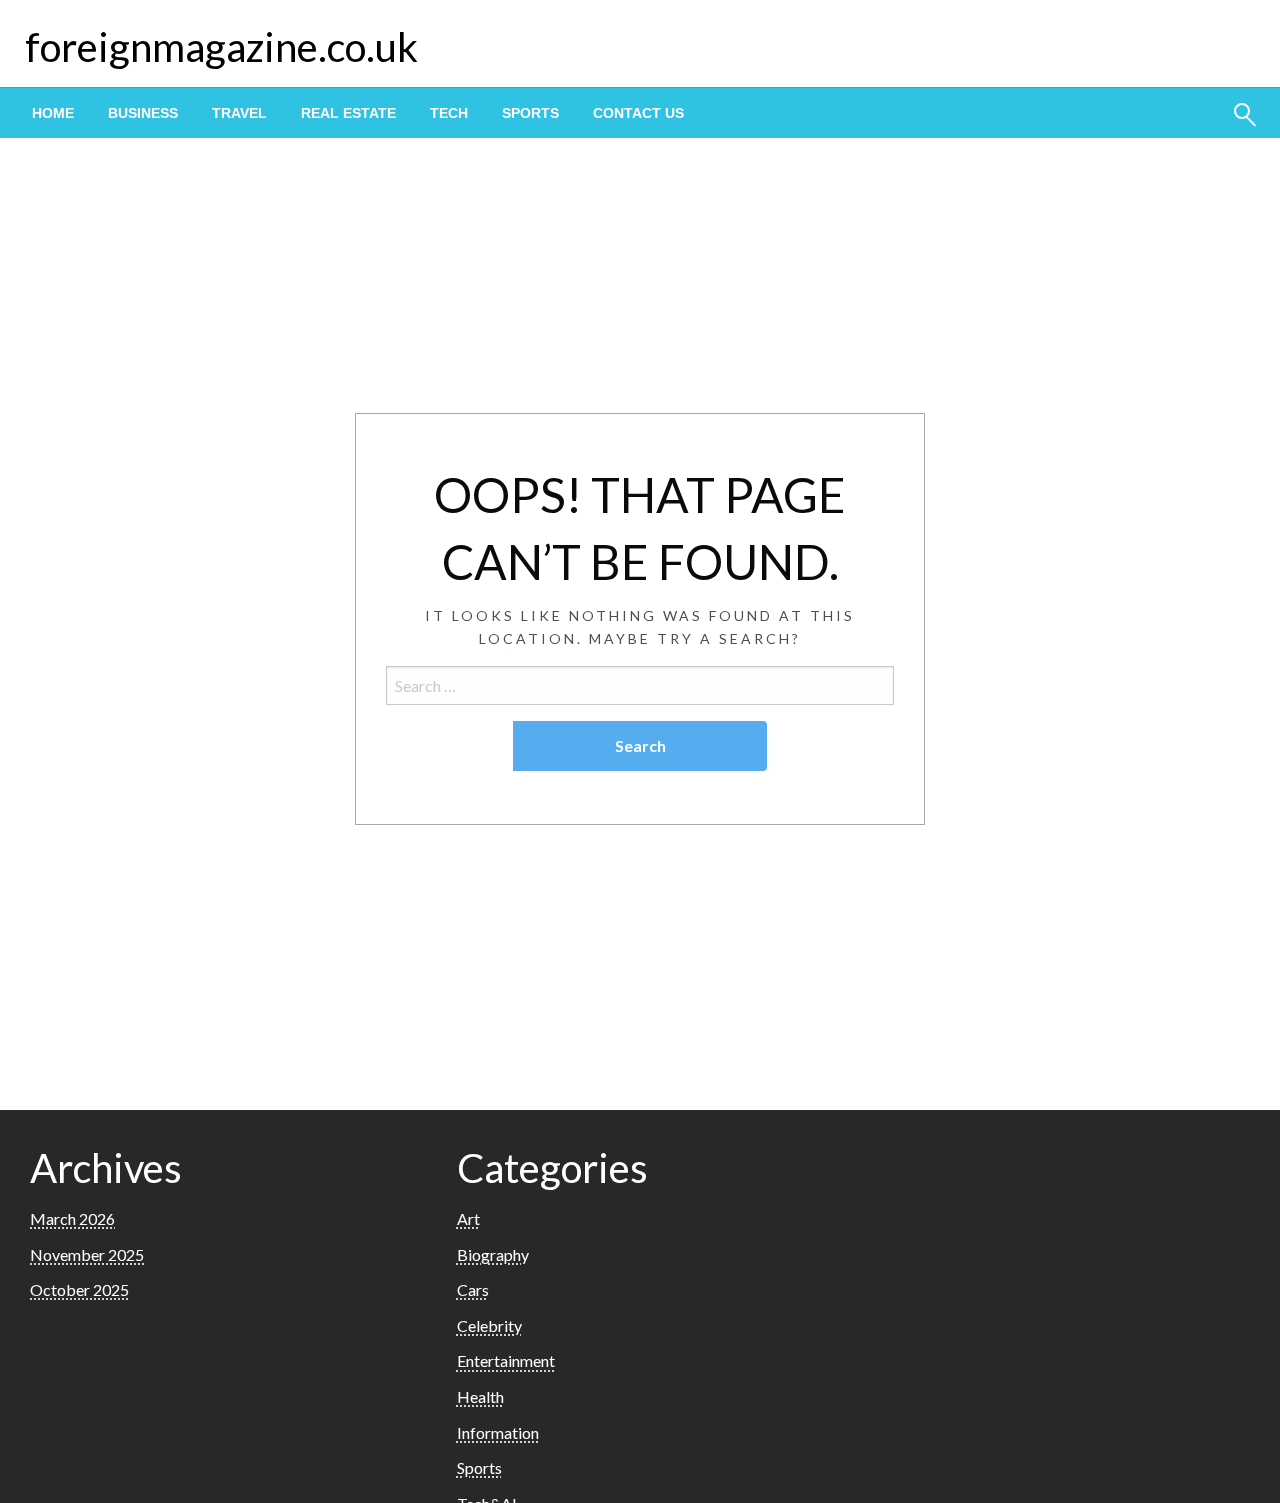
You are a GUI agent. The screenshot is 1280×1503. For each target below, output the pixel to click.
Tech (449, 113)
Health (480, 1396)
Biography (493, 1254)
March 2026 (72, 1218)
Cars (473, 1289)
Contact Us (638, 113)
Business (143, 113)
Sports (530, 113)
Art (468, 1218)
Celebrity (489, 1325)
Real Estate (348, 113)
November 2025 (87, 1254)
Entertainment (506, 1360)
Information (498, 1432)
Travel (239, 113)
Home (53, 113)
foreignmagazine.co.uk (221, 47)
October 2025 (79, 1289)
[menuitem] (53, 113)
